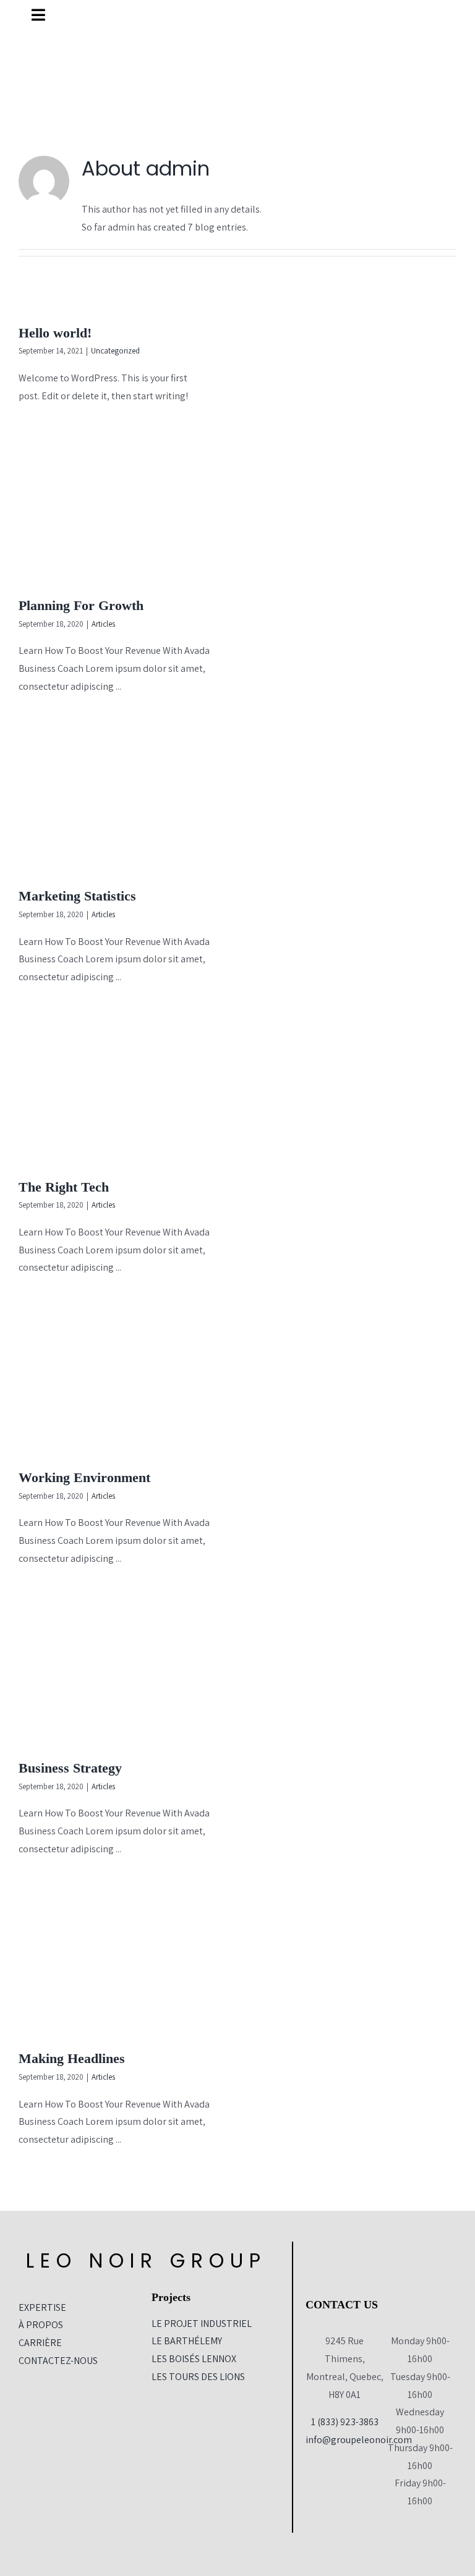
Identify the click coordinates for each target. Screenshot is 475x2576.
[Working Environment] (122, 1382)
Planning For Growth (81, 605)
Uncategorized (115, 351)
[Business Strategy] (122, 1673)
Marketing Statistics (77, 896)
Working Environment (84, 1477)
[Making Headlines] (122, 1964)
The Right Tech (64, 1187)
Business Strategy (70, 1768)
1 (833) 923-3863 (345, 2422)
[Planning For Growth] (122, 510)
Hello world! (55, 333)
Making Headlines (72, 2058)
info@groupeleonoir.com (359, 2440)
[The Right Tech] (122, 1092)
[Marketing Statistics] (122, 801)
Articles (103, 624)
